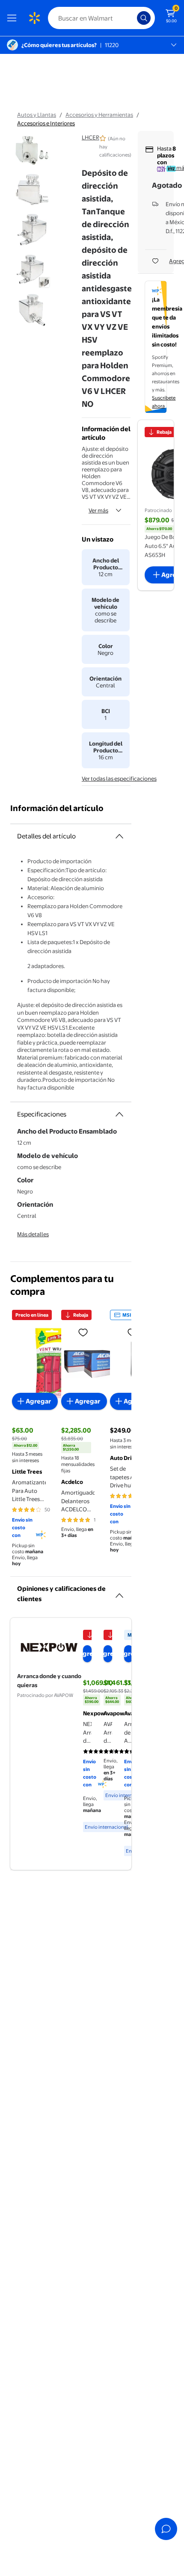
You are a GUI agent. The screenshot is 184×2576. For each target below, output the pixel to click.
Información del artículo (57, 808)
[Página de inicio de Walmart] (34, 18)
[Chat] (166, 2529)
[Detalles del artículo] (119, 836)
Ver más (98, 510)
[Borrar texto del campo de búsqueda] (133, 18)
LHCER (91, 137)
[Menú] (14, 18)
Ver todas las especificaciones (119, 779)
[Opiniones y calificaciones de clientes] (119, 1592)
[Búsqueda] (144, 18)
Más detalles (33, 1234)
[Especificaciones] (119, 1114)
